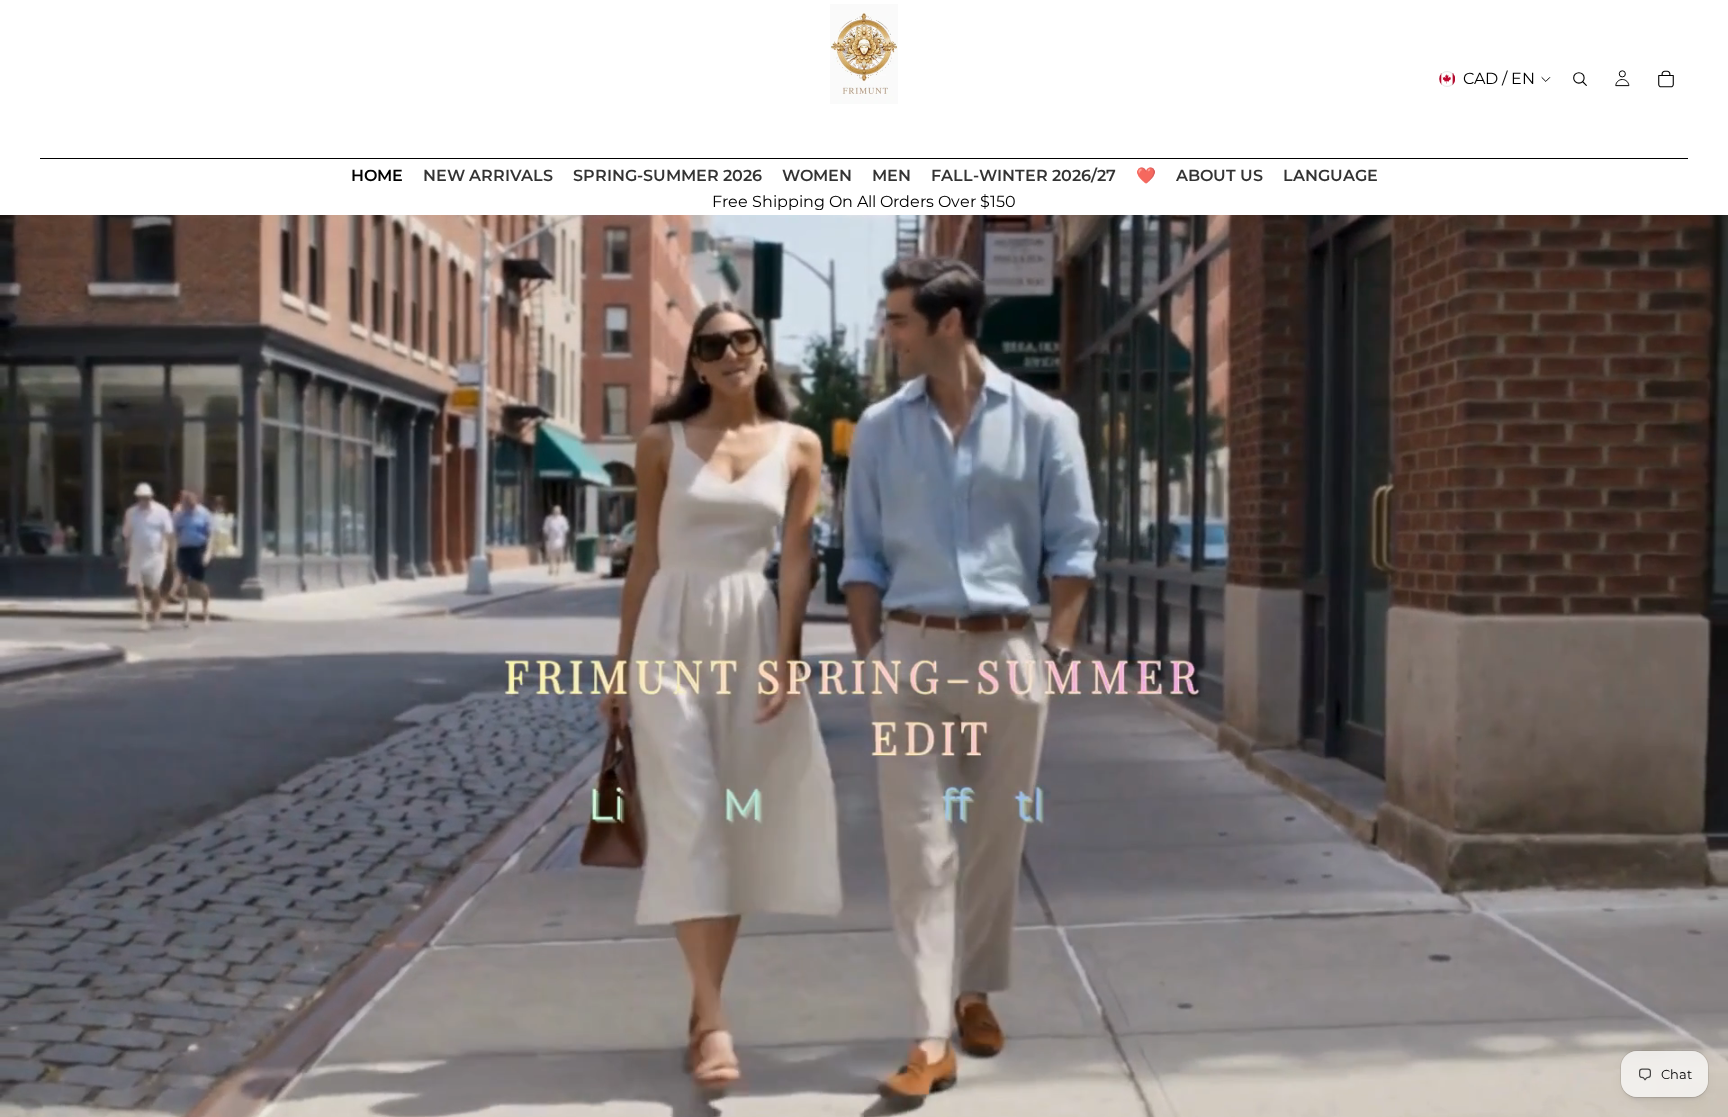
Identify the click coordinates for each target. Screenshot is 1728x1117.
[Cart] (1666, 79)
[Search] (1580, 79)
